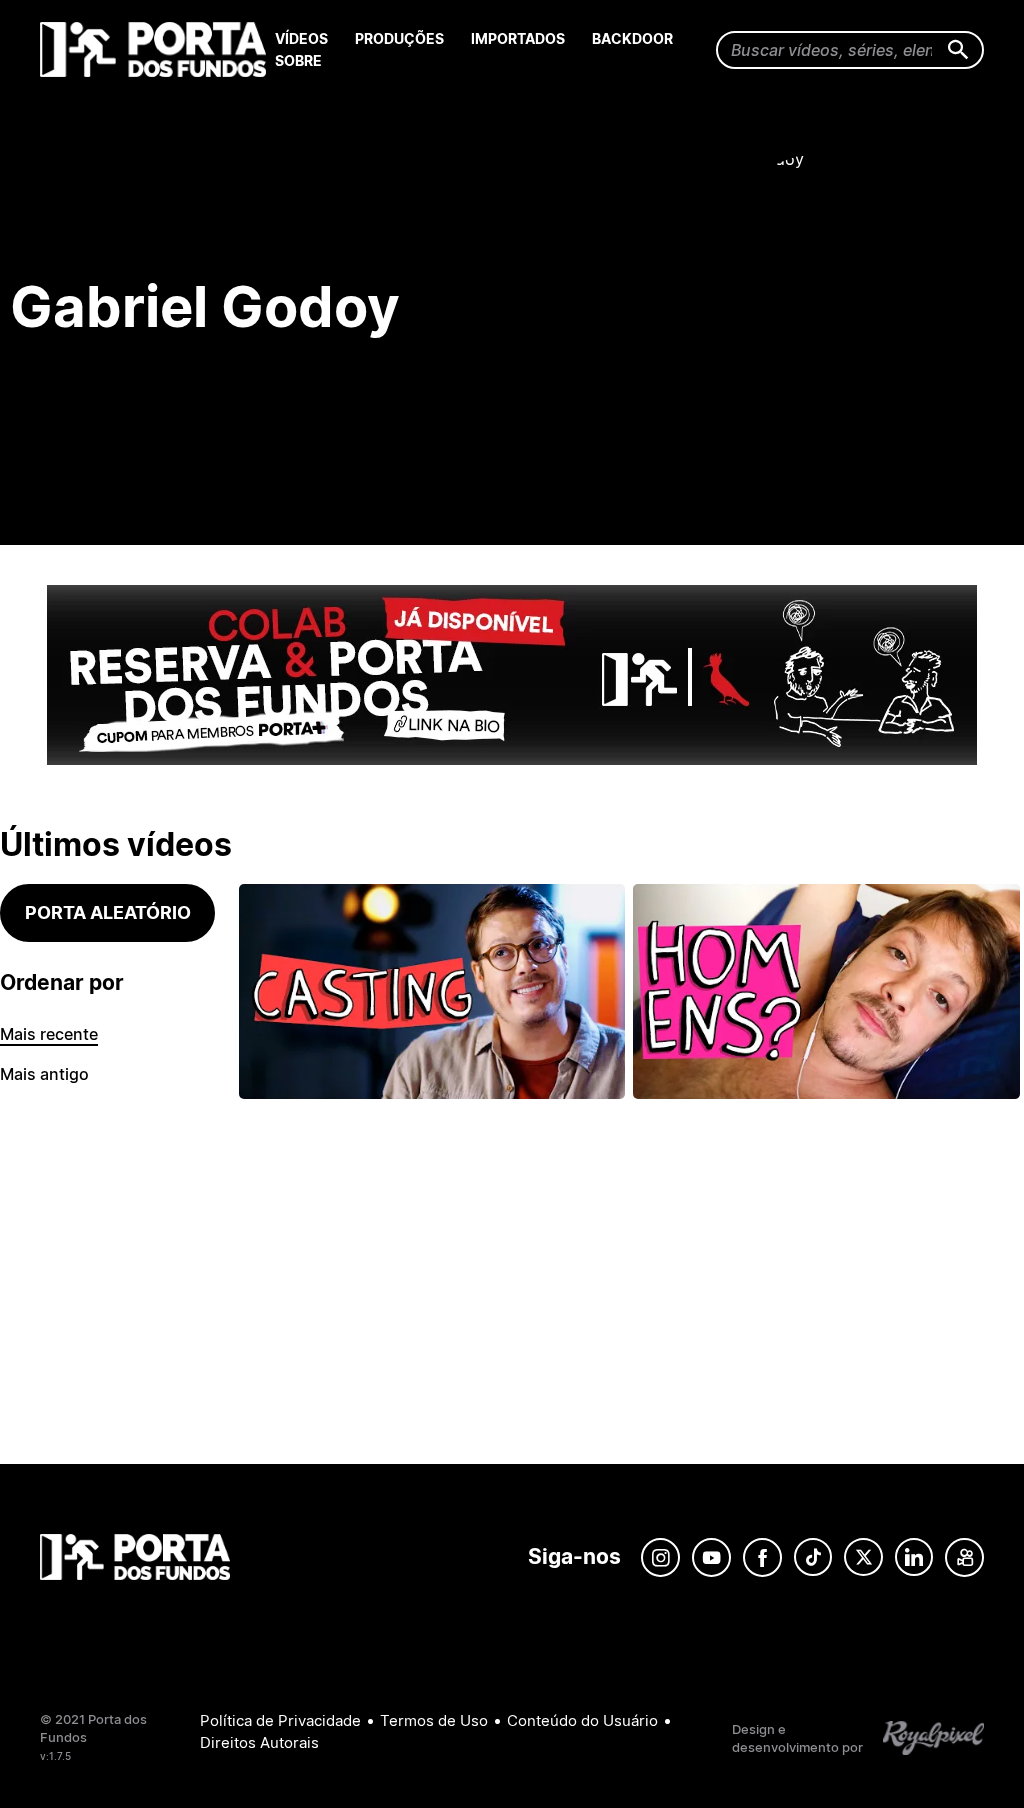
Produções (399, 38)
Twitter (863, 1557)
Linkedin (914, 1557)
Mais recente (49, 1034)
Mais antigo (44, 1074)
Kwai (964, 1557)
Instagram (660, 1557)
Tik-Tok (813, 1557)
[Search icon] (958, 50)
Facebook (762, 1557)
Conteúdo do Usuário (582, 1720)
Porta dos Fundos (157, 49)
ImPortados (518, 38)
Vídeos (301, 38)
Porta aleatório (108, 912)
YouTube (711, 1557)
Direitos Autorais (259, 1742)
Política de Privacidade (280, 1720)
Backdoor (632, 38)
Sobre (298, 60)
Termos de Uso (434, 1720)
